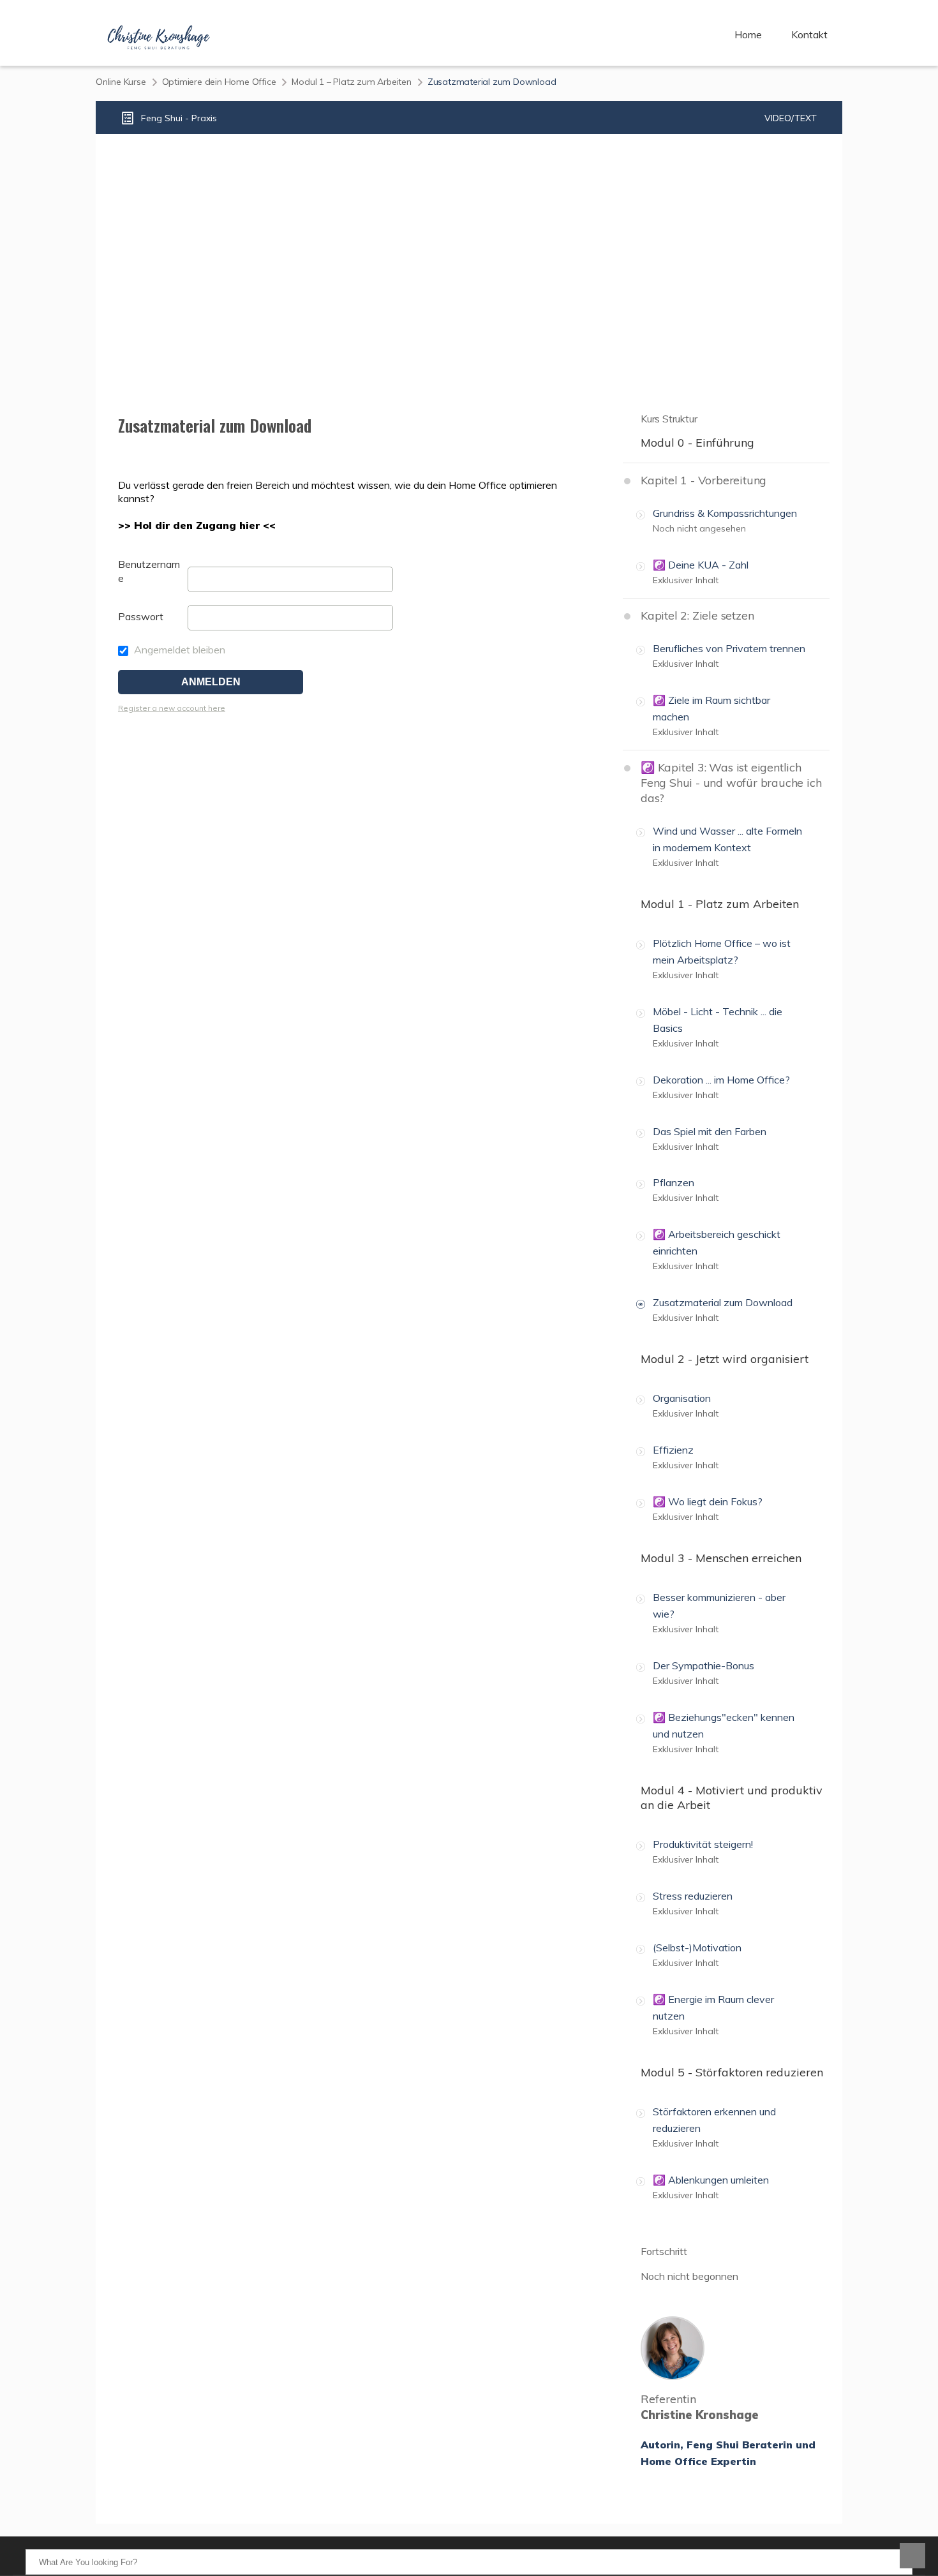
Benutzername (149, 571)
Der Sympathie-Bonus (703, 1665)
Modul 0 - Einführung (697, 443)
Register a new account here (172, 708)
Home (748, 34)
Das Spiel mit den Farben (710, 1131)
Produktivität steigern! (703, 1844)
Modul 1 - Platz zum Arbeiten (720, 904)
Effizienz (673, 1450)
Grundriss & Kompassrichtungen (725, 513)
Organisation (682, 1398)
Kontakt (809, 34)
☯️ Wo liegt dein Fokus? (708, 1501)
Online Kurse (121, 82)
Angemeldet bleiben (178, 650)
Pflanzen (674, 1182)
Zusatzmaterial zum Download (723, 1302)
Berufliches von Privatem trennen (729, 648)
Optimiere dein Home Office (219, 82)
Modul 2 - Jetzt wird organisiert (725, 1359)
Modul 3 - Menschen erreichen (721, 1558)
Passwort (141, 616)
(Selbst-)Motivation (697, 1947)
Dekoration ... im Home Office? (721, 1080)
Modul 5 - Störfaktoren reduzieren (732, 2072)
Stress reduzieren (693, 1896)
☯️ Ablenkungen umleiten (711, 2180)
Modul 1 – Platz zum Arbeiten (351, 82)
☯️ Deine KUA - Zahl (701, 565)
